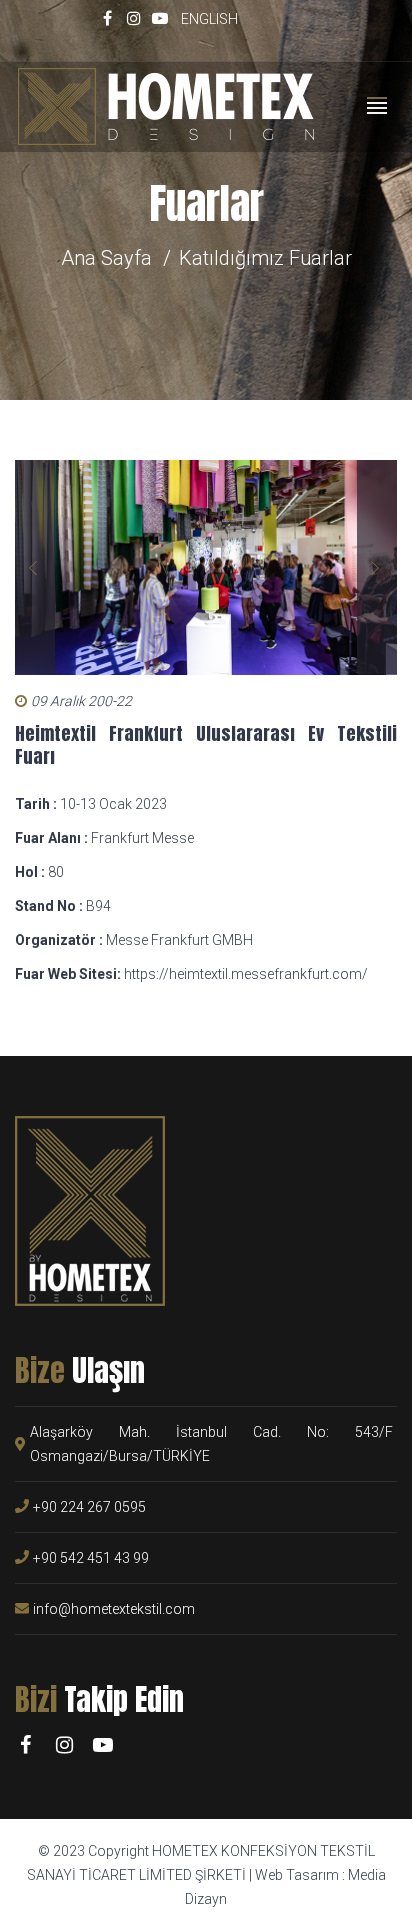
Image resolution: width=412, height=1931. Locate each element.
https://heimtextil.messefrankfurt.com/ (246, 974)
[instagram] (134, 18)
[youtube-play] (160, 18)
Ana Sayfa (106, 258)
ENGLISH (209, 19)
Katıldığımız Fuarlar (265, 258)
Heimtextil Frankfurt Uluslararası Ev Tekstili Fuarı (206, 745)
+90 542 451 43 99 (91, 1558)
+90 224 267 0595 (89, 1507)
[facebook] (108, 18)
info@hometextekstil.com (114, 1609)
